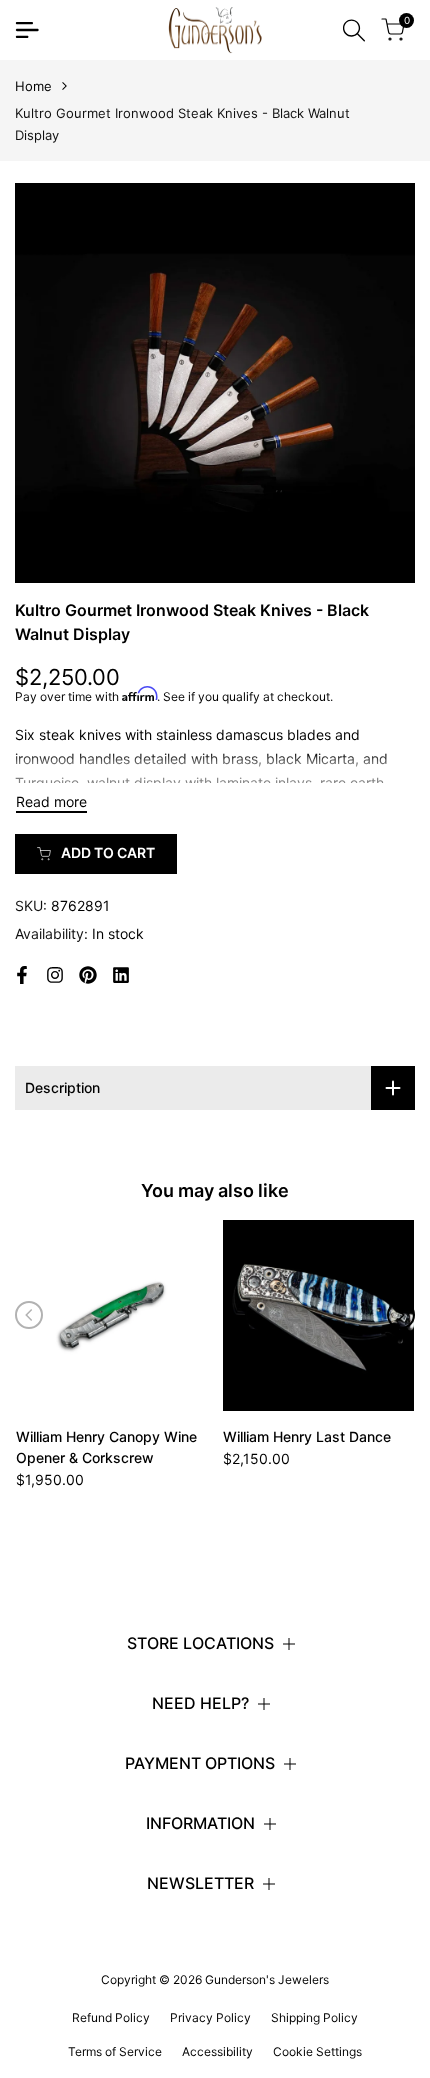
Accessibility (217, 2051)
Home (33, 86)
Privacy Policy (210, 2017)
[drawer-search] (354, 30)
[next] (401, 1315)
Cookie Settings (317, 2051)
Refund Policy (111, 2017)
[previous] (29, 1315)
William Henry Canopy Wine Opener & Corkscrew (106, 1447)
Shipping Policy (314, 2017)
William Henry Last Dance (307, 1436)
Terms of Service (115, 2051)
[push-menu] (27, 30)
